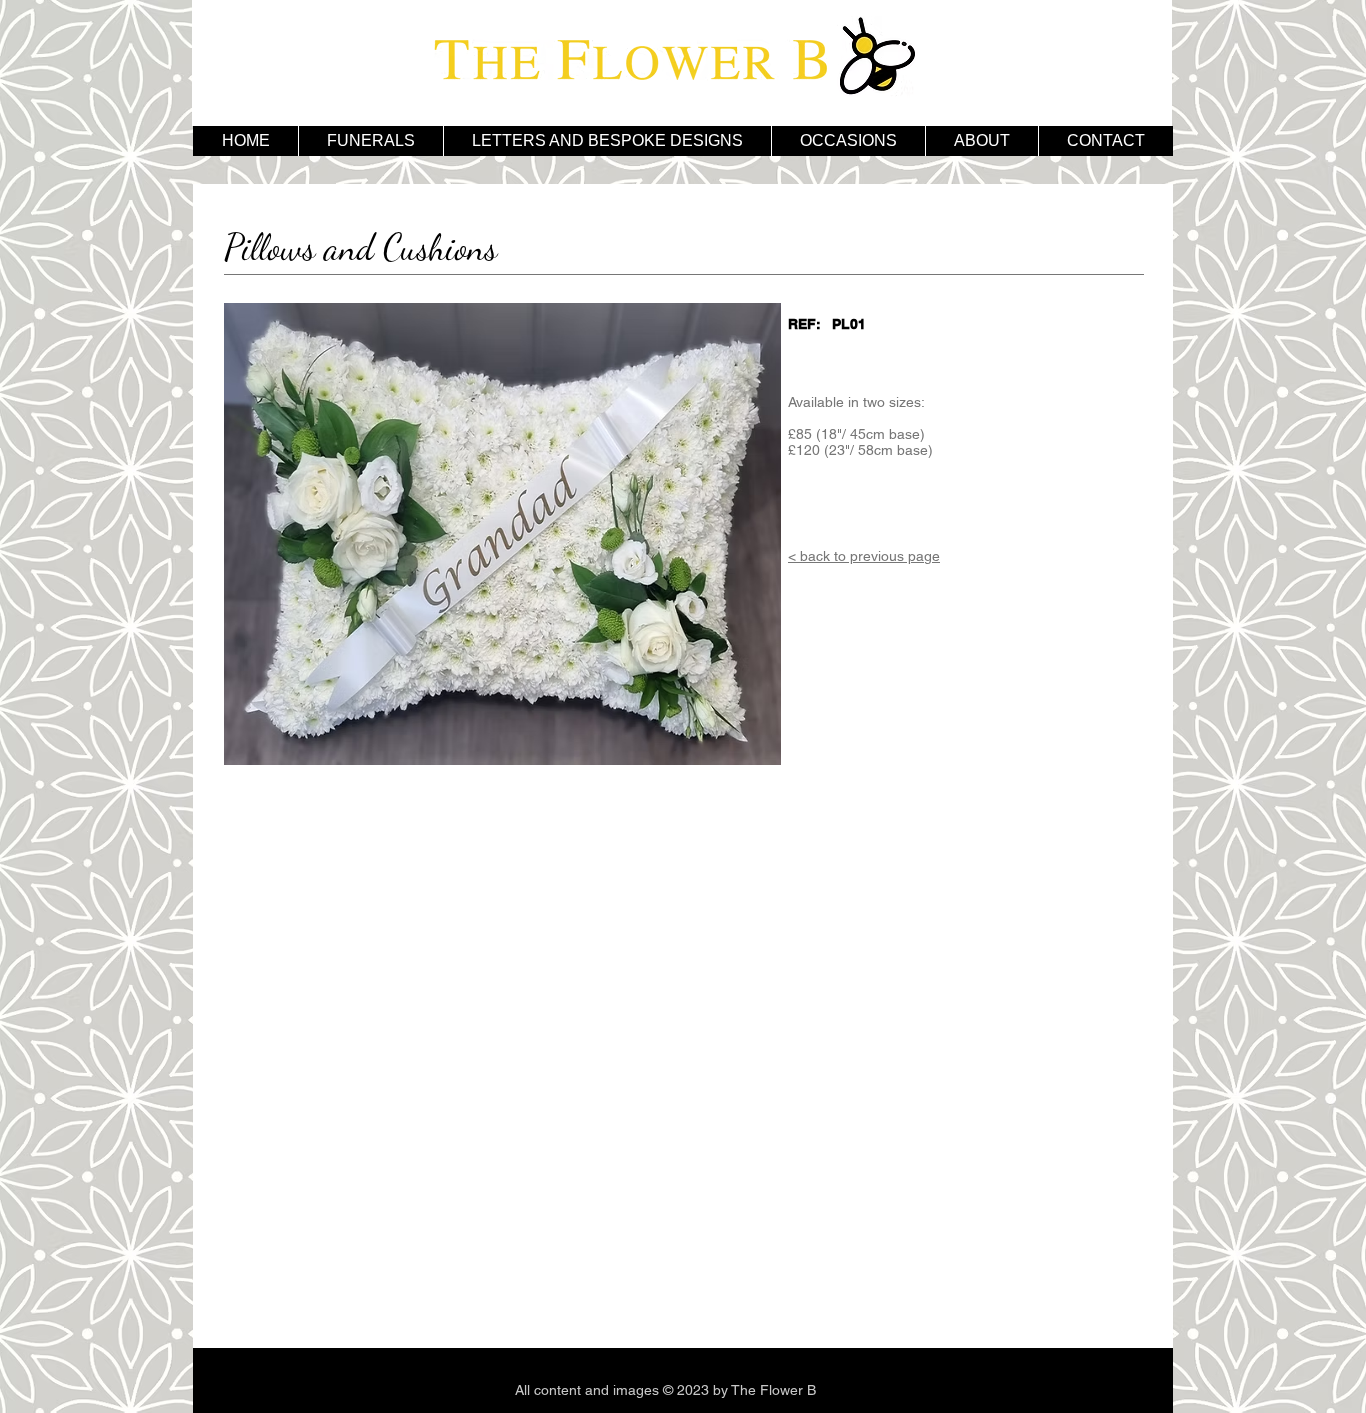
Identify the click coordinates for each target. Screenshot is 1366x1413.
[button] (607, 141)
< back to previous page (864, 556)
